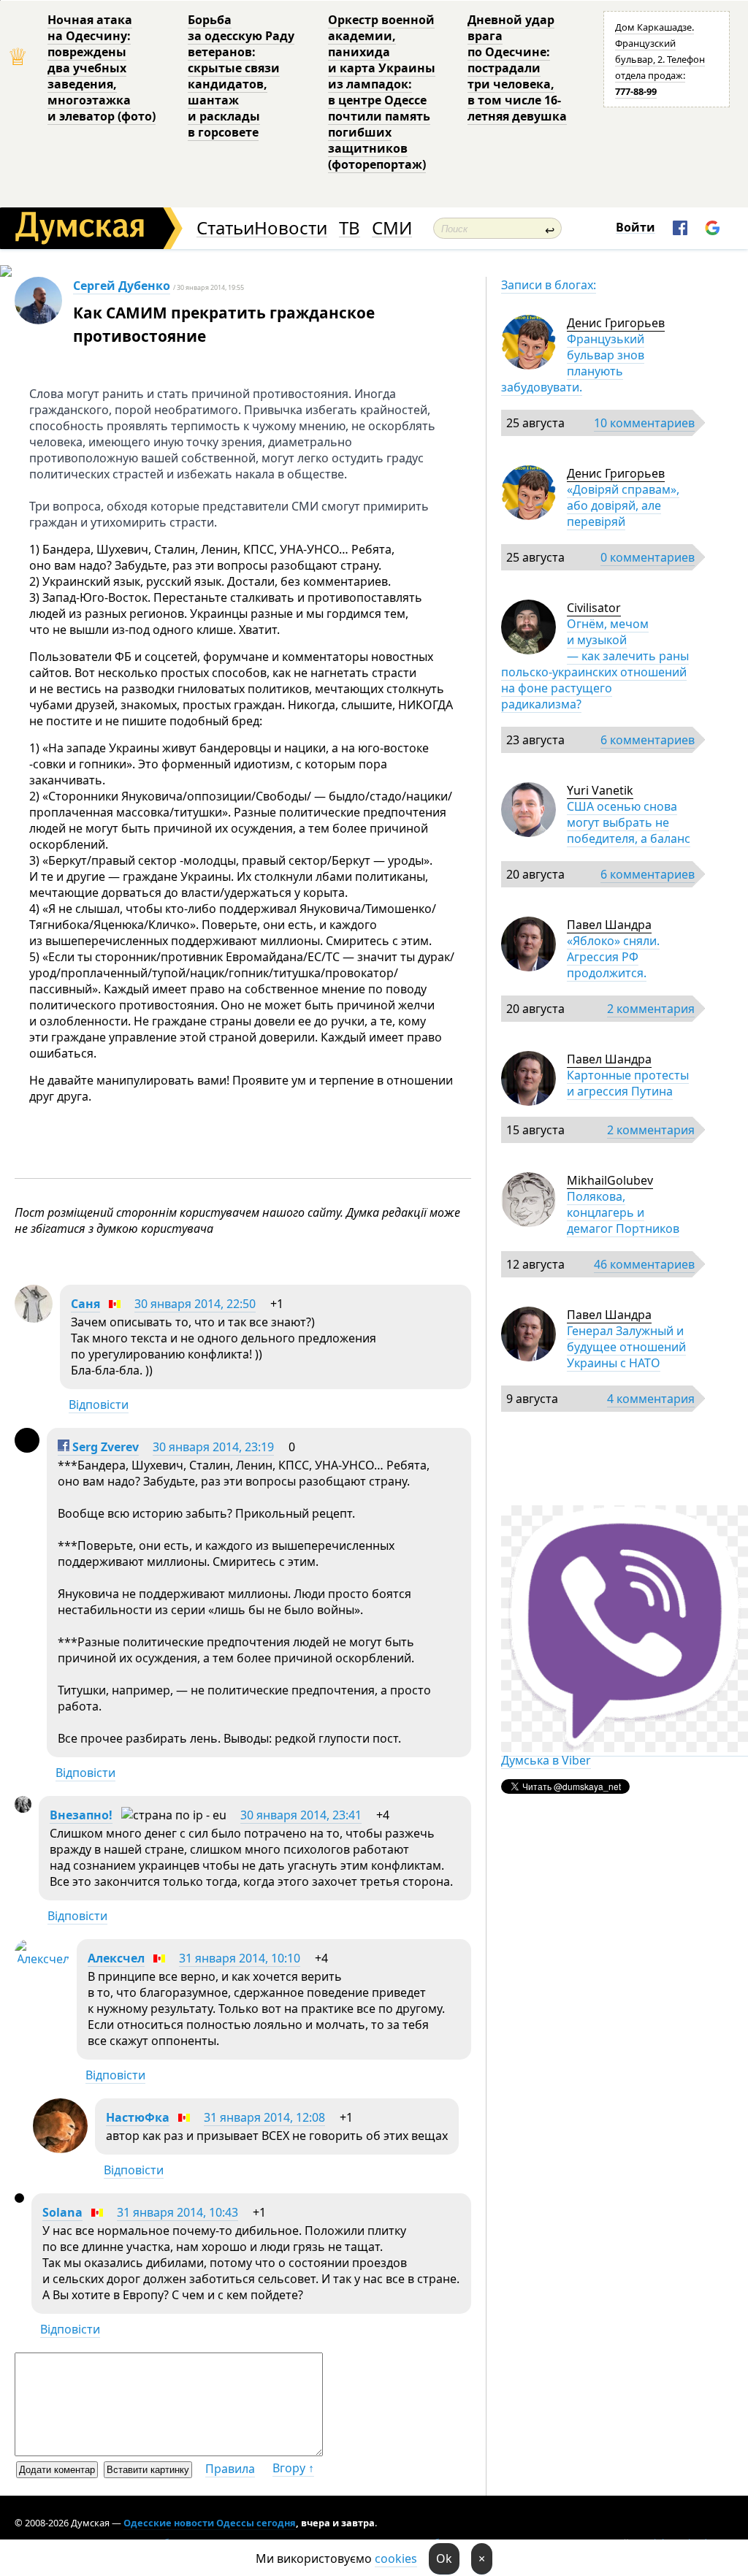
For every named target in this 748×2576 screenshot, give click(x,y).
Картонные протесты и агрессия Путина (628, 1083)
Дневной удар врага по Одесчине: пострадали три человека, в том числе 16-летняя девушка (517, 68)
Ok (444, 2558)
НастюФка (138, 2117)
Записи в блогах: (549, 285)
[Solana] (19, 2198)
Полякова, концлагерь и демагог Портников (623, 1212)
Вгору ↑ (293, 2468)
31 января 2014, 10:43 (178, 2212)
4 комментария (651, 1399)
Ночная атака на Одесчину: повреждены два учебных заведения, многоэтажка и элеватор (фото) (102, 68)
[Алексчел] (42, 1959)
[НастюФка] (60, 2149)
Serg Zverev (104, 1447)
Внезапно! (81, 1815)
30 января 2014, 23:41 (301, 1815)
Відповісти (99, 1404)
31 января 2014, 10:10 (240, 1958)
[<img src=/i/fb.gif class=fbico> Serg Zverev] (27, 1448)
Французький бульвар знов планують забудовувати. (573, 363)
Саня (85, 1304)
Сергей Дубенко (122, 286)
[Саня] (34, 1318)
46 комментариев (644, 1264)
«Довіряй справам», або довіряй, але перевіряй (623, 505)
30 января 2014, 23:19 (213, 1447)
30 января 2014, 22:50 (195, 1304)
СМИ (392, 228)
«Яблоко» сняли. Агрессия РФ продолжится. (613, 957)
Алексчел (116, 1958)
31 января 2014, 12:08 (264, 2117)
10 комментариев (644, 423)
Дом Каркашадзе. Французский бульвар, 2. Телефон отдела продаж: (660, 59)
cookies (396, 2558)
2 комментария (651, 1009)
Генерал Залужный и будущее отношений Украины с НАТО (626, 1347)
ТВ (350, 228)
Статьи (225, 228)
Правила (230, 2469)
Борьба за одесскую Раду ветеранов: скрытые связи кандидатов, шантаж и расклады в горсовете (241, 76)
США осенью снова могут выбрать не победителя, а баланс (629, 822)
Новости (291, 228)
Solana (62, 2212)
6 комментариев (648, 740)
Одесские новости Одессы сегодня (210, 2523)
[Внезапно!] (23, 1808)
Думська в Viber (546, 1760)
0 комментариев (648, 557)
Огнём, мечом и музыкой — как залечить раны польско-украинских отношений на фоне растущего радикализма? (595, 664)
